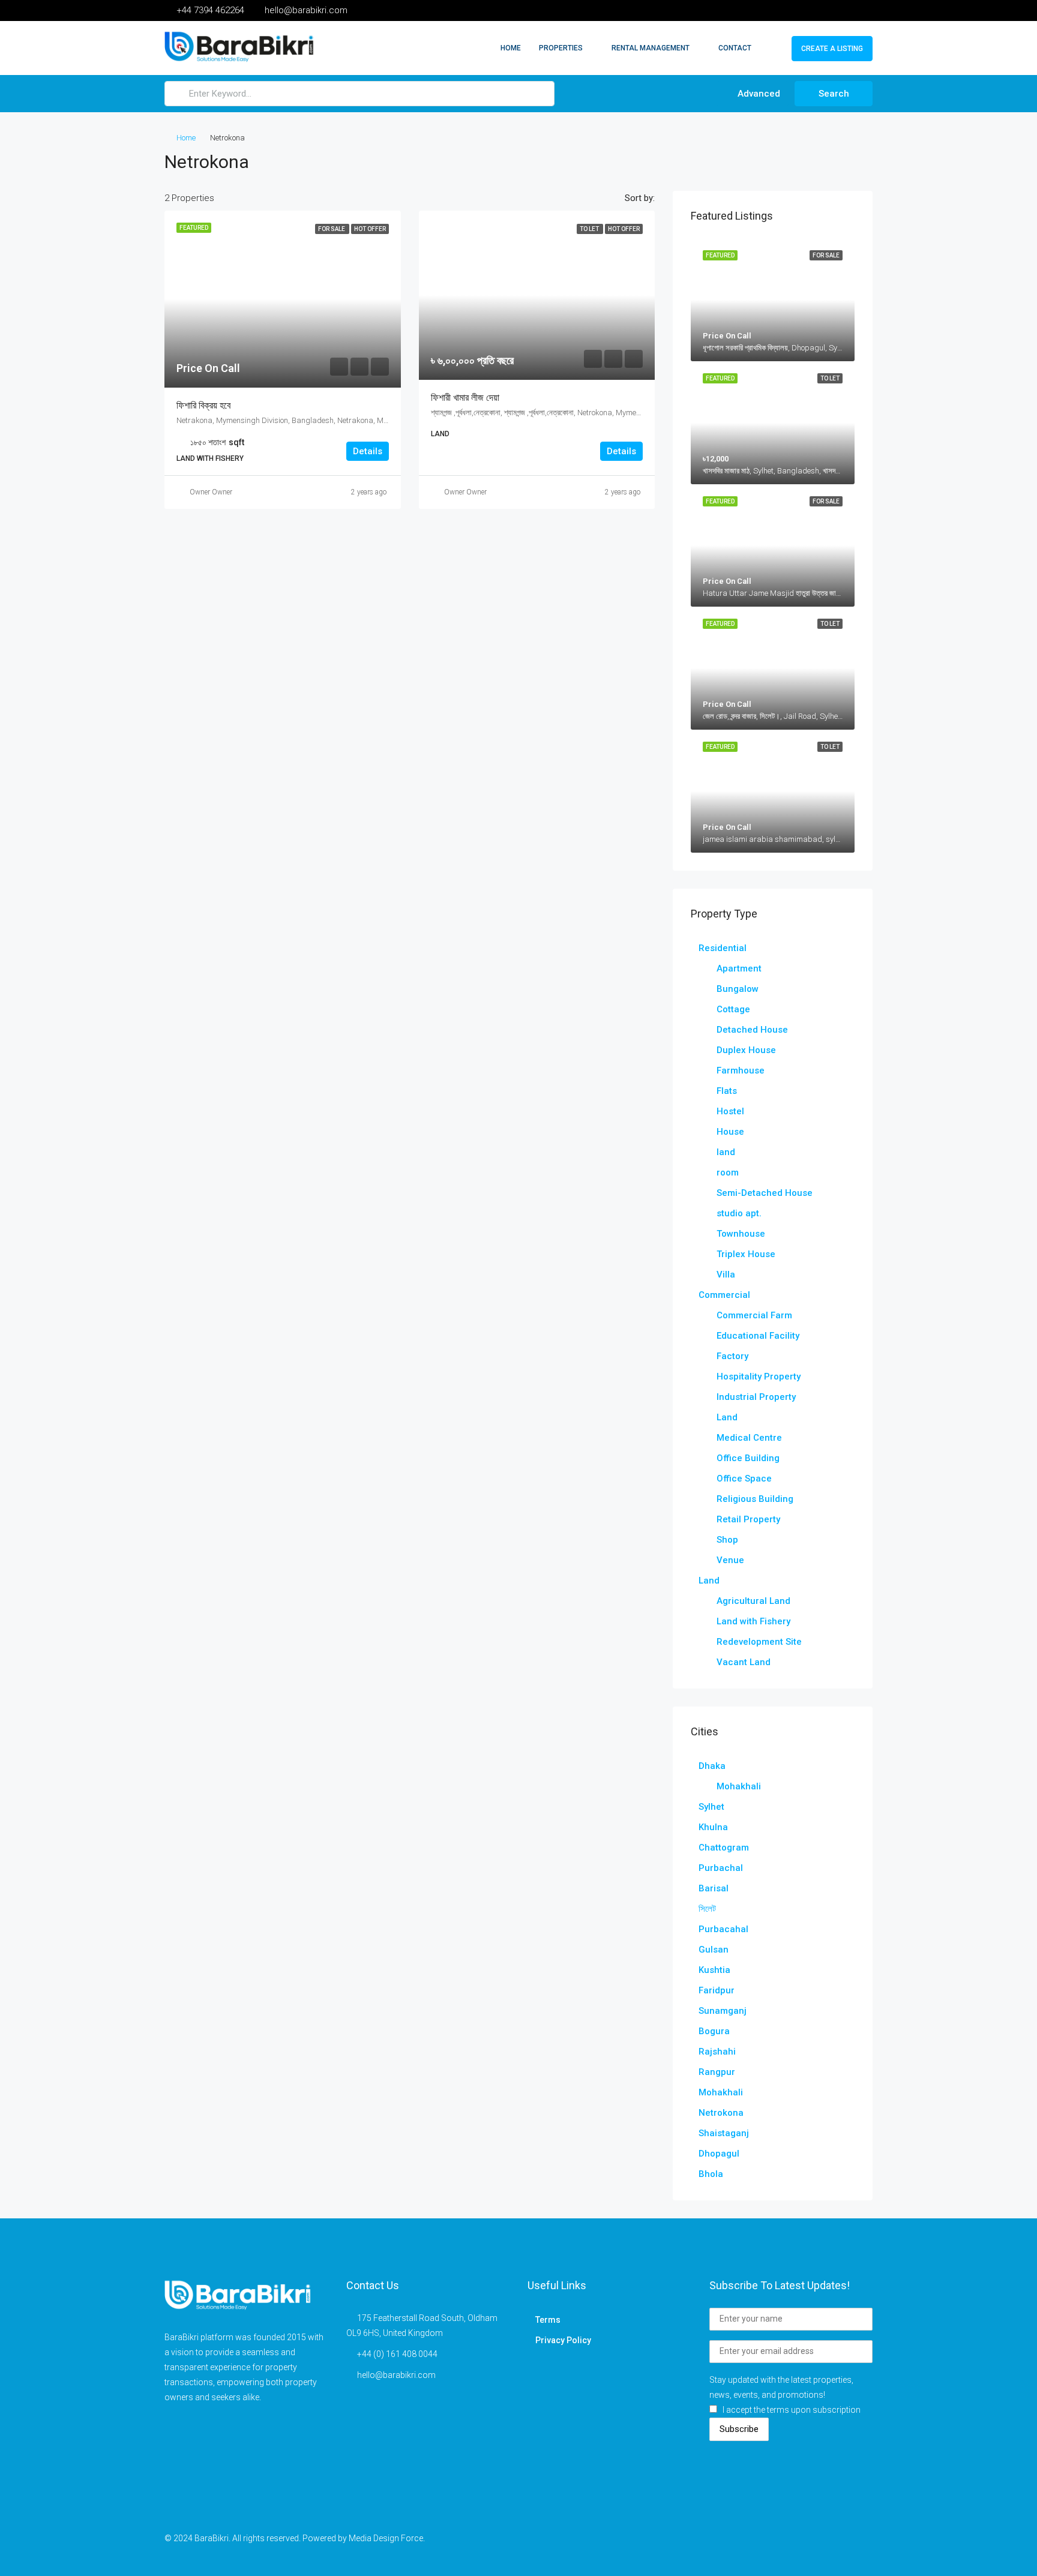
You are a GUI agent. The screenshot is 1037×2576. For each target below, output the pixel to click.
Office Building (748, 1458)
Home (511, 48)
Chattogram (724, 1848)
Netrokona (721, 2113)
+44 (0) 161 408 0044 (397, 2354)
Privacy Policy (563, 2340)
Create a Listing (832, 49)
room (728, 1172)
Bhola (711, 2174)
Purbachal (721, 1868)
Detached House (752, 1030)
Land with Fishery (753, 1621)
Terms (548, 2320)
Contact (735, 48)
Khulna (713, 1827)
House (730, 1132)
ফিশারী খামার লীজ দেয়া (465, 398)
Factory (732, 1356)
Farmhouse (741, 1070)
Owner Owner (211, 492)
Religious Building (755, 1499)
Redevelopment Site (759, 1642)
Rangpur (717, 2072)
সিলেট (707, 1909)
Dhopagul (719, 2154)
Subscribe (739, 2429)
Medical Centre (749, 1438)
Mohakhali (739, 1786)
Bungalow (738, 989)
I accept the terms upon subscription (792, 2410)
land (726, 1152)
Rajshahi (717, 2052)
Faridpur (717, 1990)
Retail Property (748, 1519)
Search (834, 94)
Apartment (739, 968)
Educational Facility (758, 1336)
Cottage (733, 1009)
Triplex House (746, 1254)
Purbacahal (723, 1929)
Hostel (730, 1111)
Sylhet (711, 1807)
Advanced (758, 94)
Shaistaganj (724, 2133)
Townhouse (741, 1234)
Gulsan (714, 1950)
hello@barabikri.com (396, 2375)
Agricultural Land (753, 1601)
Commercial (724, 1295)
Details (368, 451)
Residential (723, 948)
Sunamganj (723, 2011)
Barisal (714, 1888)
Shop (727, 1540)
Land (727, 1417)
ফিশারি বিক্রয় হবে (203, 405)
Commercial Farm (754, 1315)
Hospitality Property (759, 1377)
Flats (727, 1091)
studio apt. (739, 1213)
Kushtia (714, 1970)
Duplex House (746, 1050)
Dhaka (712, 1766)
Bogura (714, 2031)
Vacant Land (744, 1662)
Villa (726, 1274)
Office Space (744, 1479)
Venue (730, 1560)
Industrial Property (756, 1397)
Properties (561, 48)
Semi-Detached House (765, 1193)
